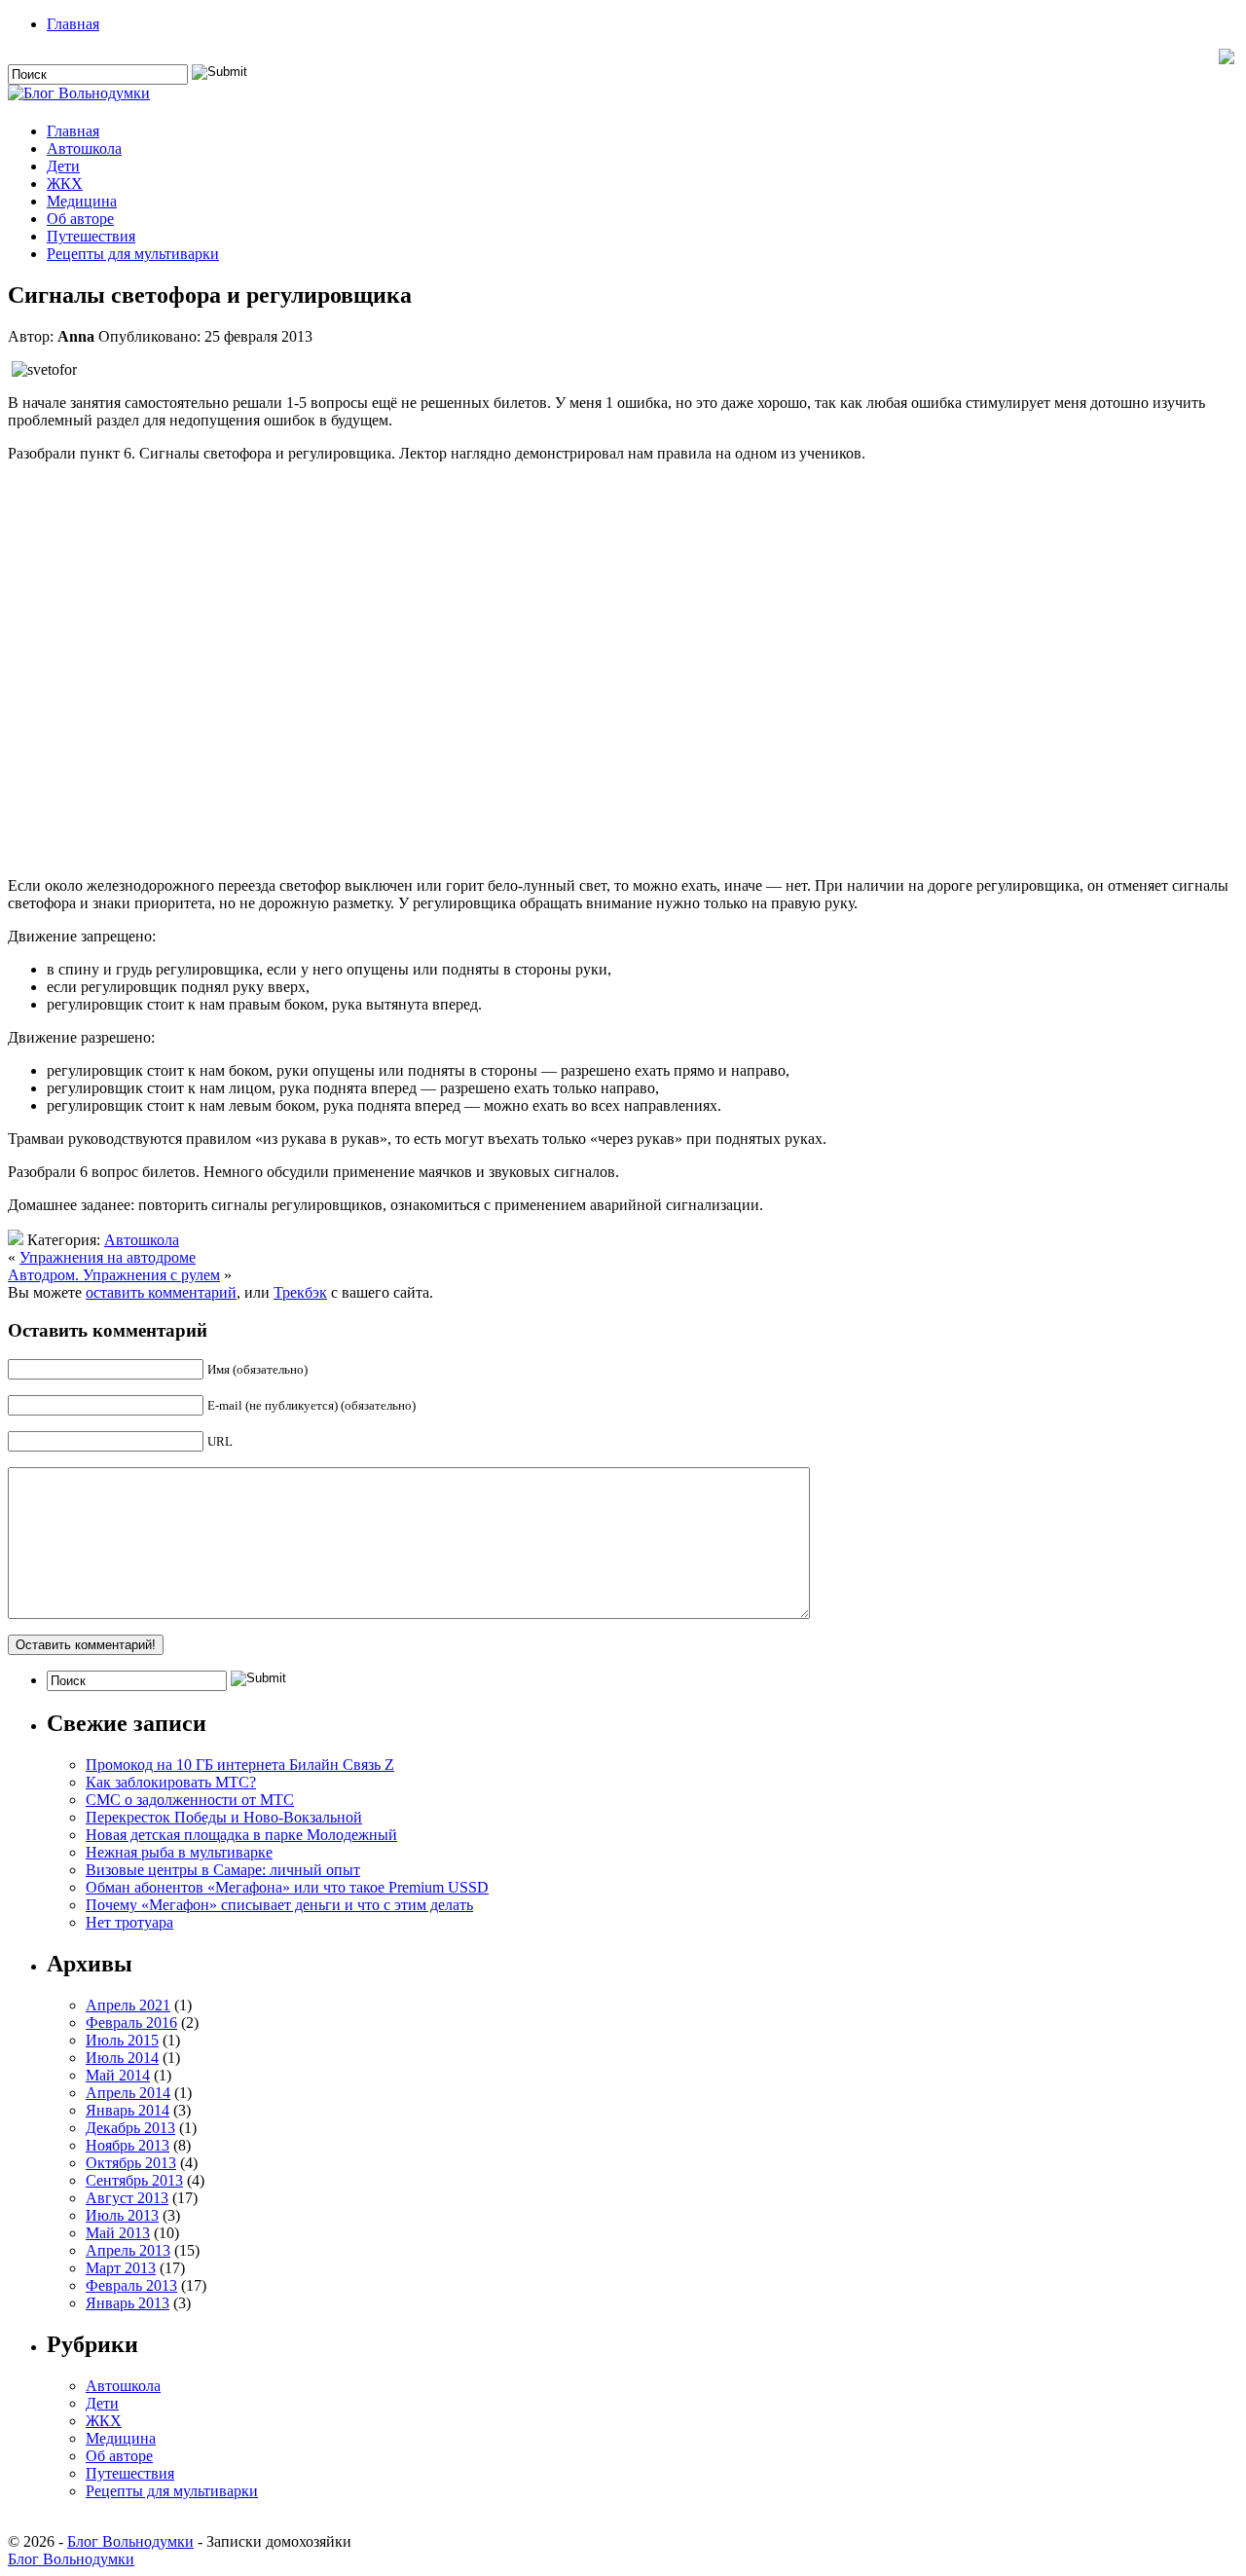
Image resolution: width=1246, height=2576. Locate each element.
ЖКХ (65, 184)
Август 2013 (127, 2198)
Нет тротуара (129, 1922)
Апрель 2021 (128, 2005)
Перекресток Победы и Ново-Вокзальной (224, 1817)
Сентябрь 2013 (134, 2180)
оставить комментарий (161, 1292)
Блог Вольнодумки (130, 2541)
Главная (73, 24)
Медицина (82, 201)
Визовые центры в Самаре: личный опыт (223, 1870)
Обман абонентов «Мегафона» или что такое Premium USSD (287, 1887)
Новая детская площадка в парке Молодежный (241, 1835)
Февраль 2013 (131, 2285)
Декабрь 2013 (130, 2128)
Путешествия (91, 236)
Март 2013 (121, 2268)
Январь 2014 (128, 2110)
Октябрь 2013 (131, 2163)
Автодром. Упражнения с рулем (114, 1275)
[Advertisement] (623, 667)
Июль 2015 (122, 2040)
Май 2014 (118, 2075)
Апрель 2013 (128, 2250)
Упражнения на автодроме (108, 1257)
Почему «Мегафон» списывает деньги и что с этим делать (279, 1905)
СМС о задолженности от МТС (190, 1800)
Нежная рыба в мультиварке (179, 1852)
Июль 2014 (122, 2058)
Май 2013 (118, 2233)
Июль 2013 (122, 2215)
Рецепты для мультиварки (133, 254)
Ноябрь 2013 (128, 2145)
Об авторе (80, 219)
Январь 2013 (128, 2303)
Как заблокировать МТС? (171, 1782)
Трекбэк (300, 1292)
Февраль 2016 (131, 2023)
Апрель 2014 (128, 2093)
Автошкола (84, 148)
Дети (63, 166)
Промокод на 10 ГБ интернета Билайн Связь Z (240, 1765)
